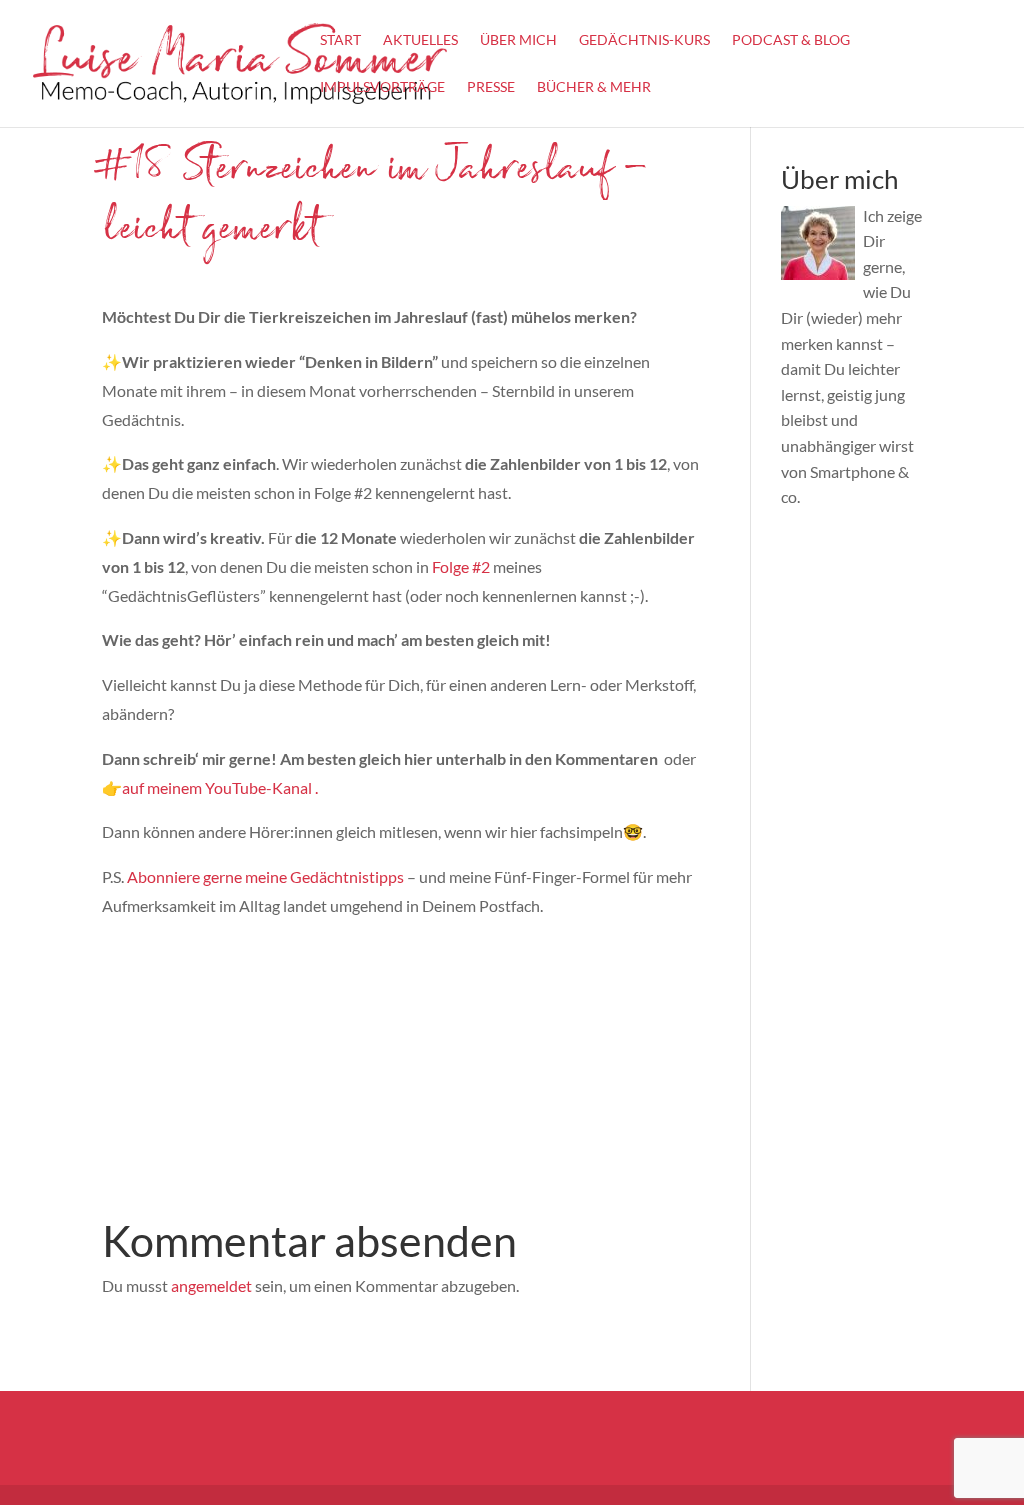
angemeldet (211, 1285)
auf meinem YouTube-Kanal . (220, 787)
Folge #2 (459, 566)
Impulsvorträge (382, 87)
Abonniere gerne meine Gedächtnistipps (267, 876)
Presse (491, 87)
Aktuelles (420, 40)
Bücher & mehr (594, 87)
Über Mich (518, 40)
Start (340, 40)
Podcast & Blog (791, 40)
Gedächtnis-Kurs (644, 40)
